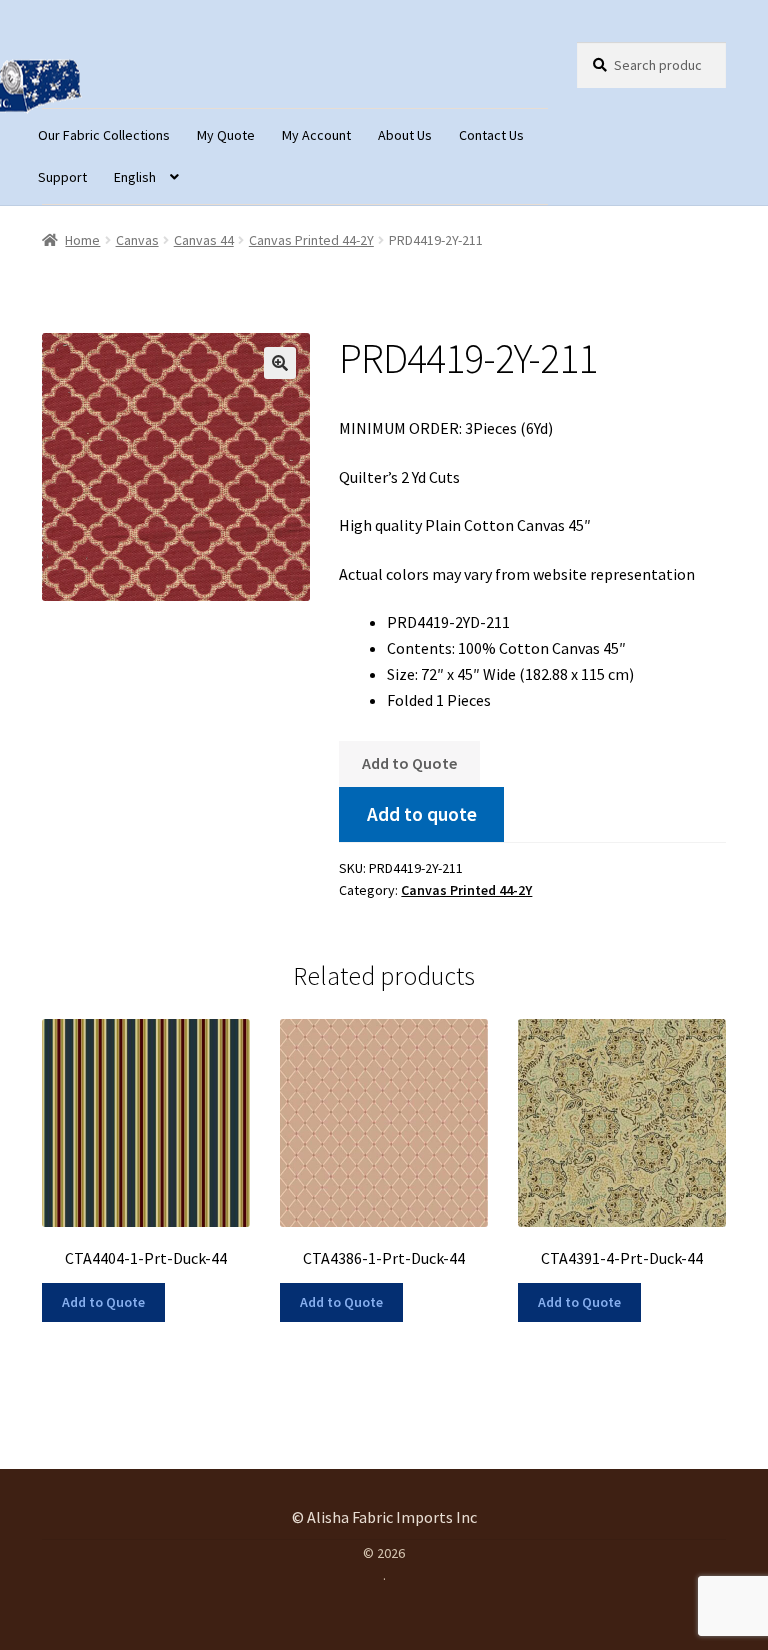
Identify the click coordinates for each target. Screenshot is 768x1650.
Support (62, 177)
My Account (316, 135)
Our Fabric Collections (104, 135)
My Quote (226, 135)
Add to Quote (409, 763)
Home (82, 240)
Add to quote (422, 814)
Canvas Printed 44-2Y (311, 240)
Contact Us (491, 135)
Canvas (137, 240)
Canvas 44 (204, 240)
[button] (280, 363)
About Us (405, 135)
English (135, 177)
